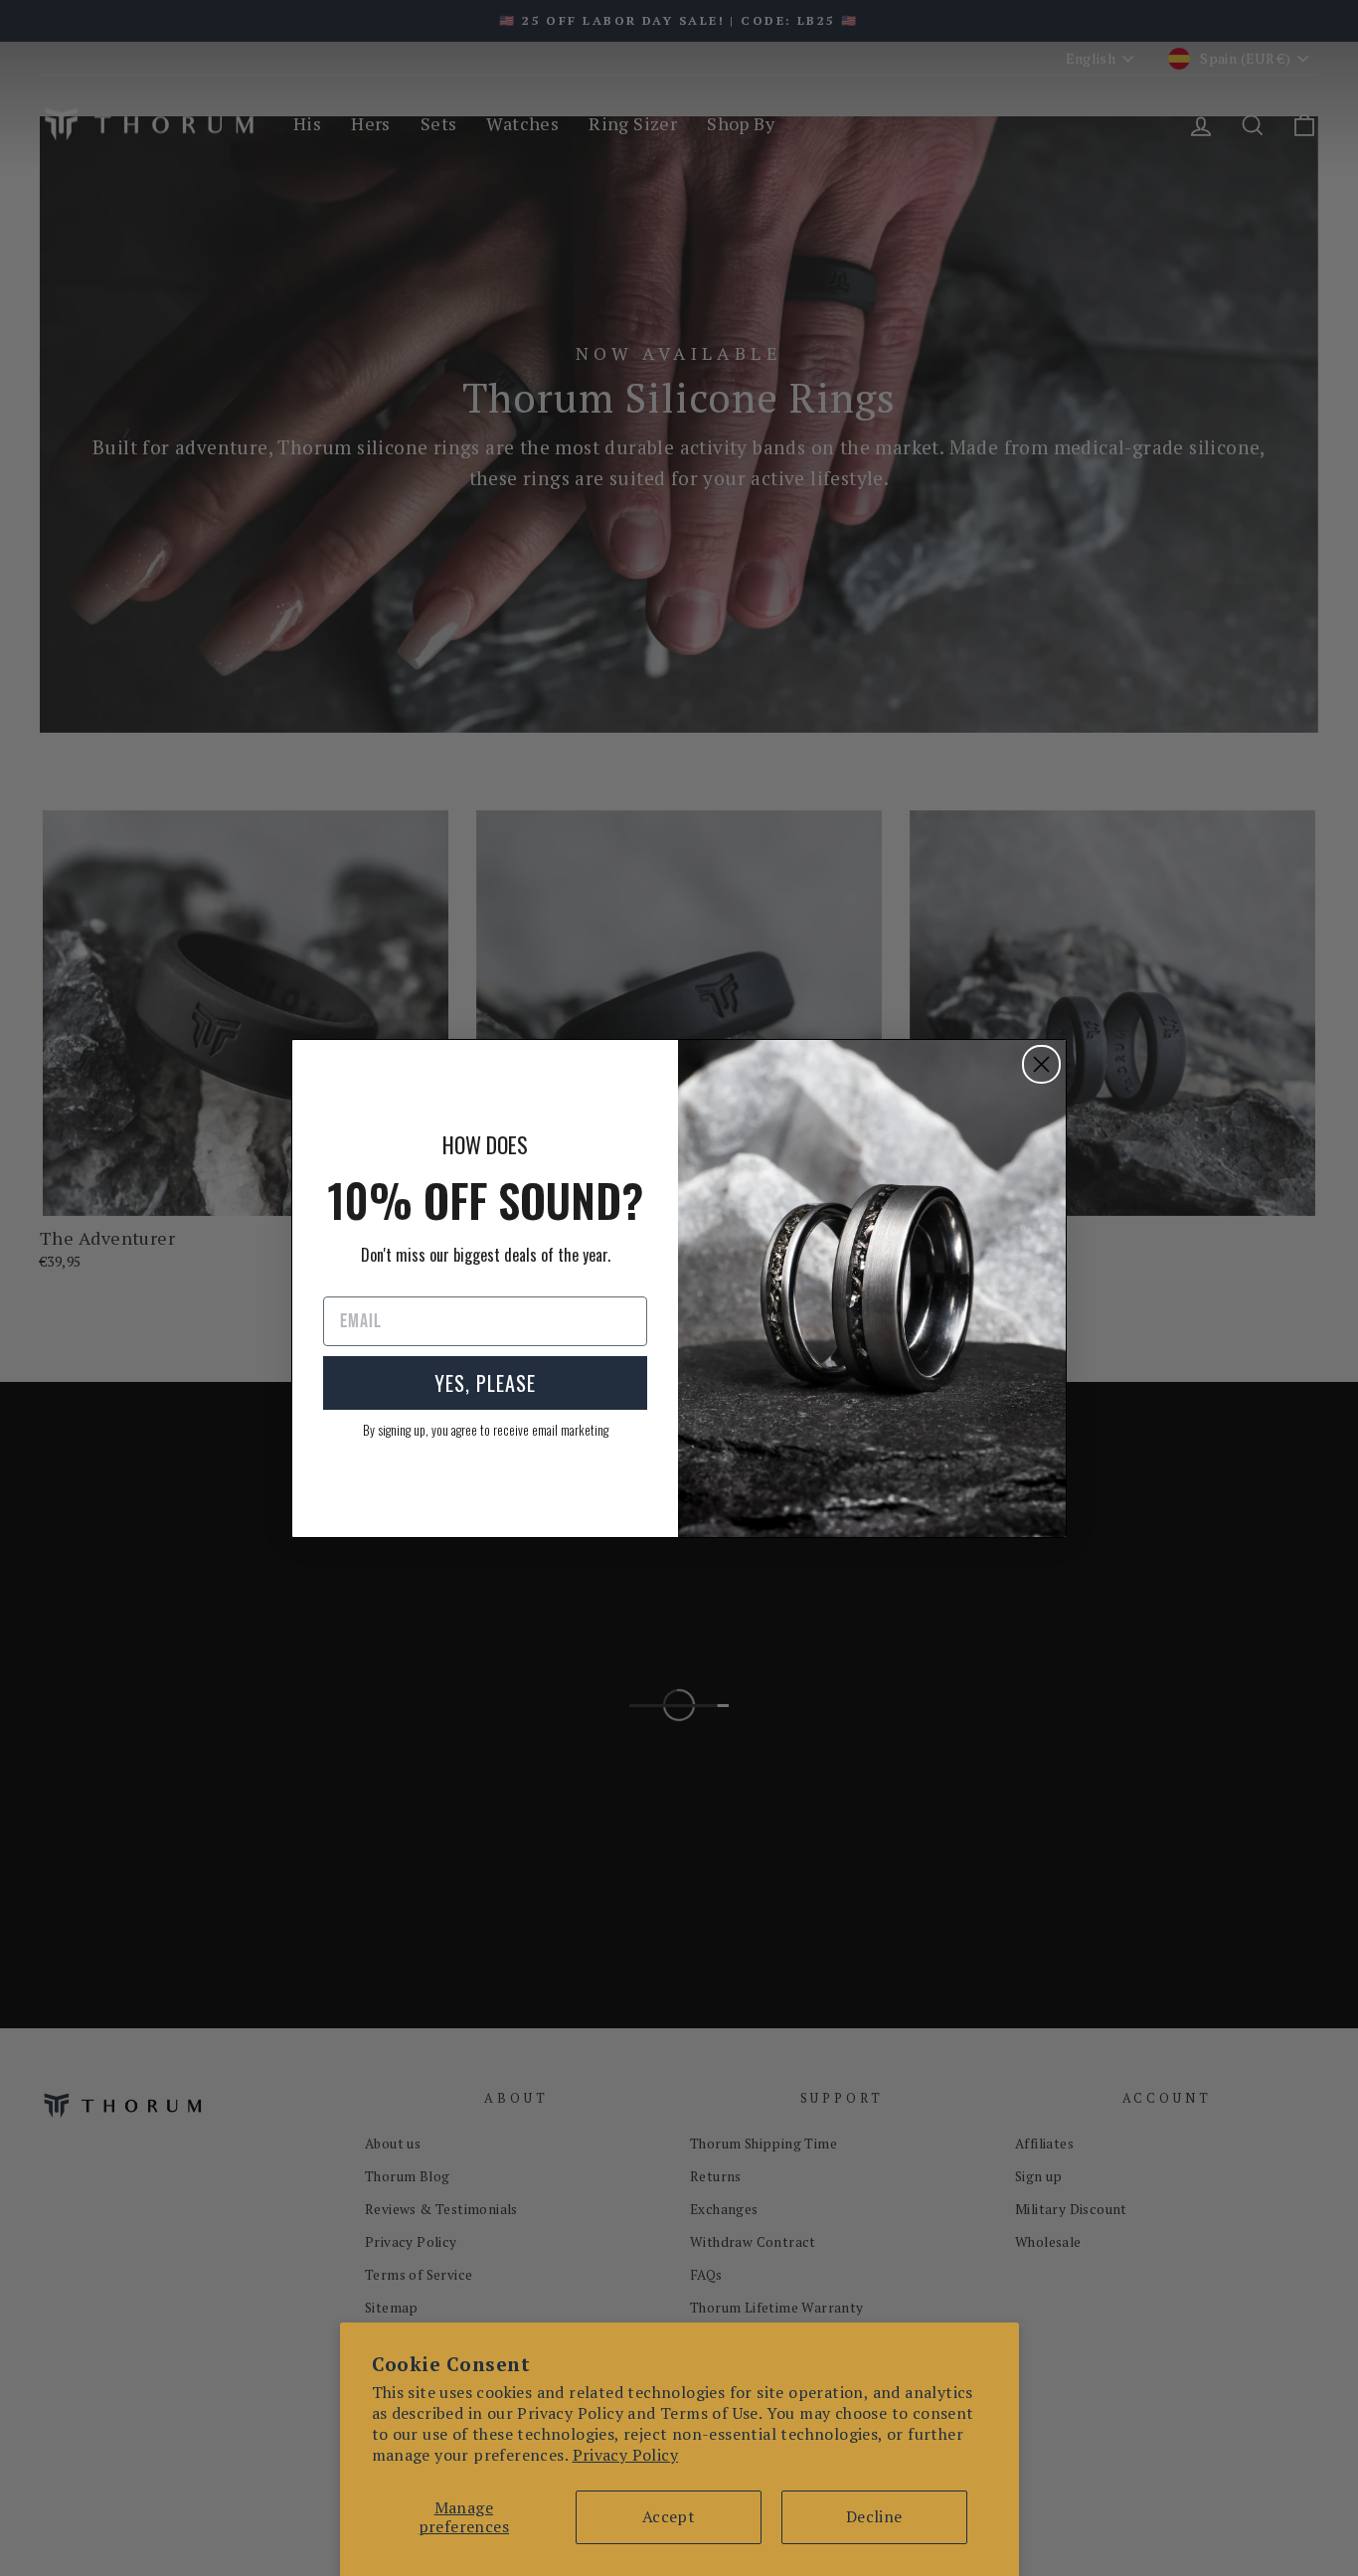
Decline (874, 2516)
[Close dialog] (1041, 1064)
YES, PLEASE (485, 1383)
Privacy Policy (626, 2455)
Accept (669, 2516)
